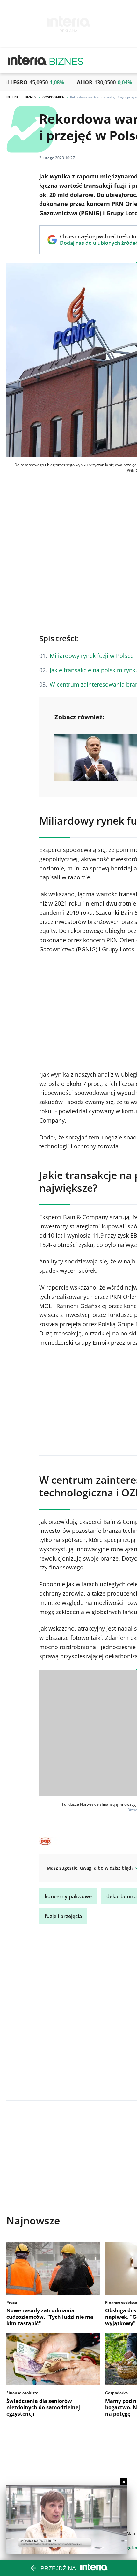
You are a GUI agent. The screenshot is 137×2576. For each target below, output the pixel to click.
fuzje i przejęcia (63, 1916)
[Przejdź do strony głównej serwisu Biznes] (66, 61)
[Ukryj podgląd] (124, 2482)
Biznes (31, 97)
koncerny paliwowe (68, 1896)
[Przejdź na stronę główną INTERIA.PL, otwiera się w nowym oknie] (27, 61)
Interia (13, 97)
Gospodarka (53, 97)
